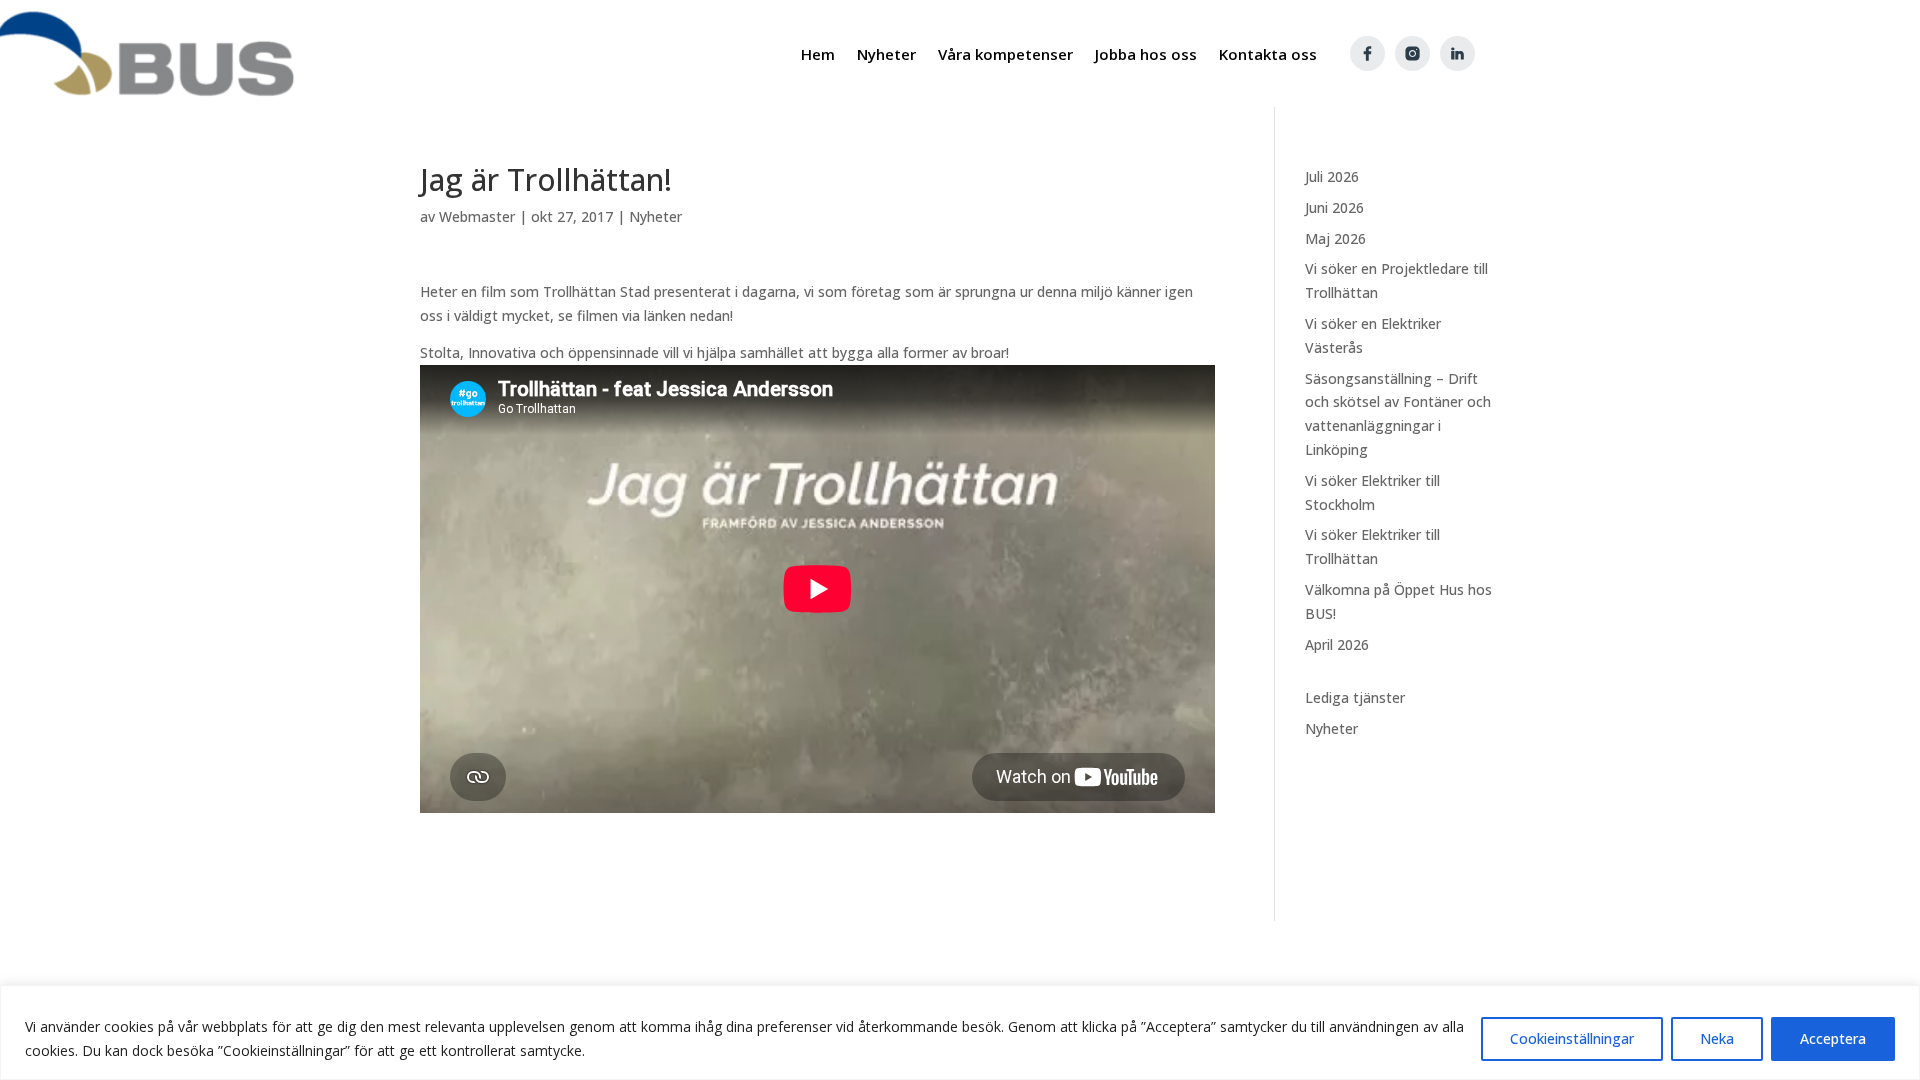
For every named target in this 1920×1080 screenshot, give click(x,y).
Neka (1717, 1038)
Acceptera (1833, 1038)
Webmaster (477, 216)
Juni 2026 (1334, 207)
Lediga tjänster (1355, 697)
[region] (960, 1032)
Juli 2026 (1332, 176)
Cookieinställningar (1572, 1038)
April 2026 (1337, 644)
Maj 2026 (1335, 238)
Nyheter (655, 216)
